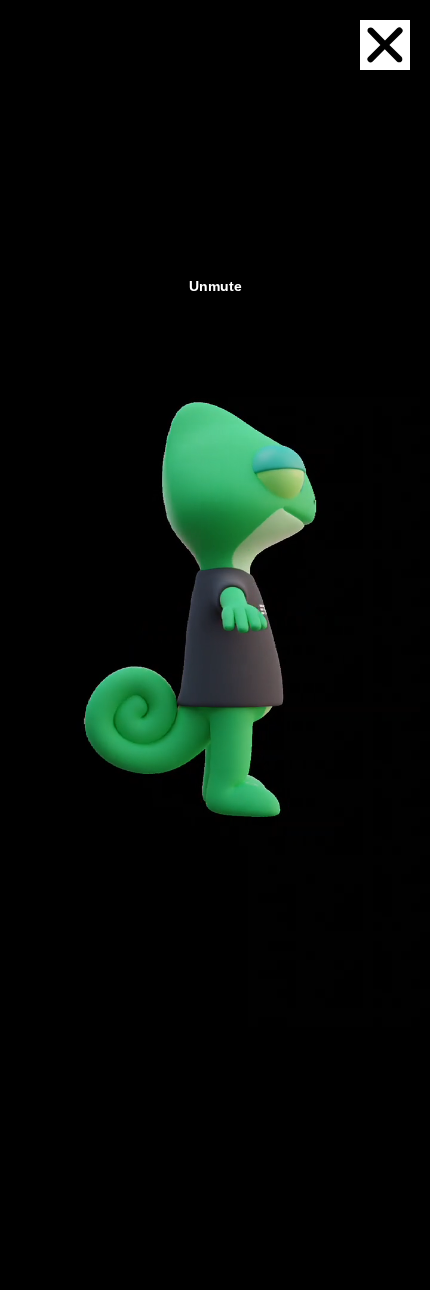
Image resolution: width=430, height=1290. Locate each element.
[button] (385, 45)
